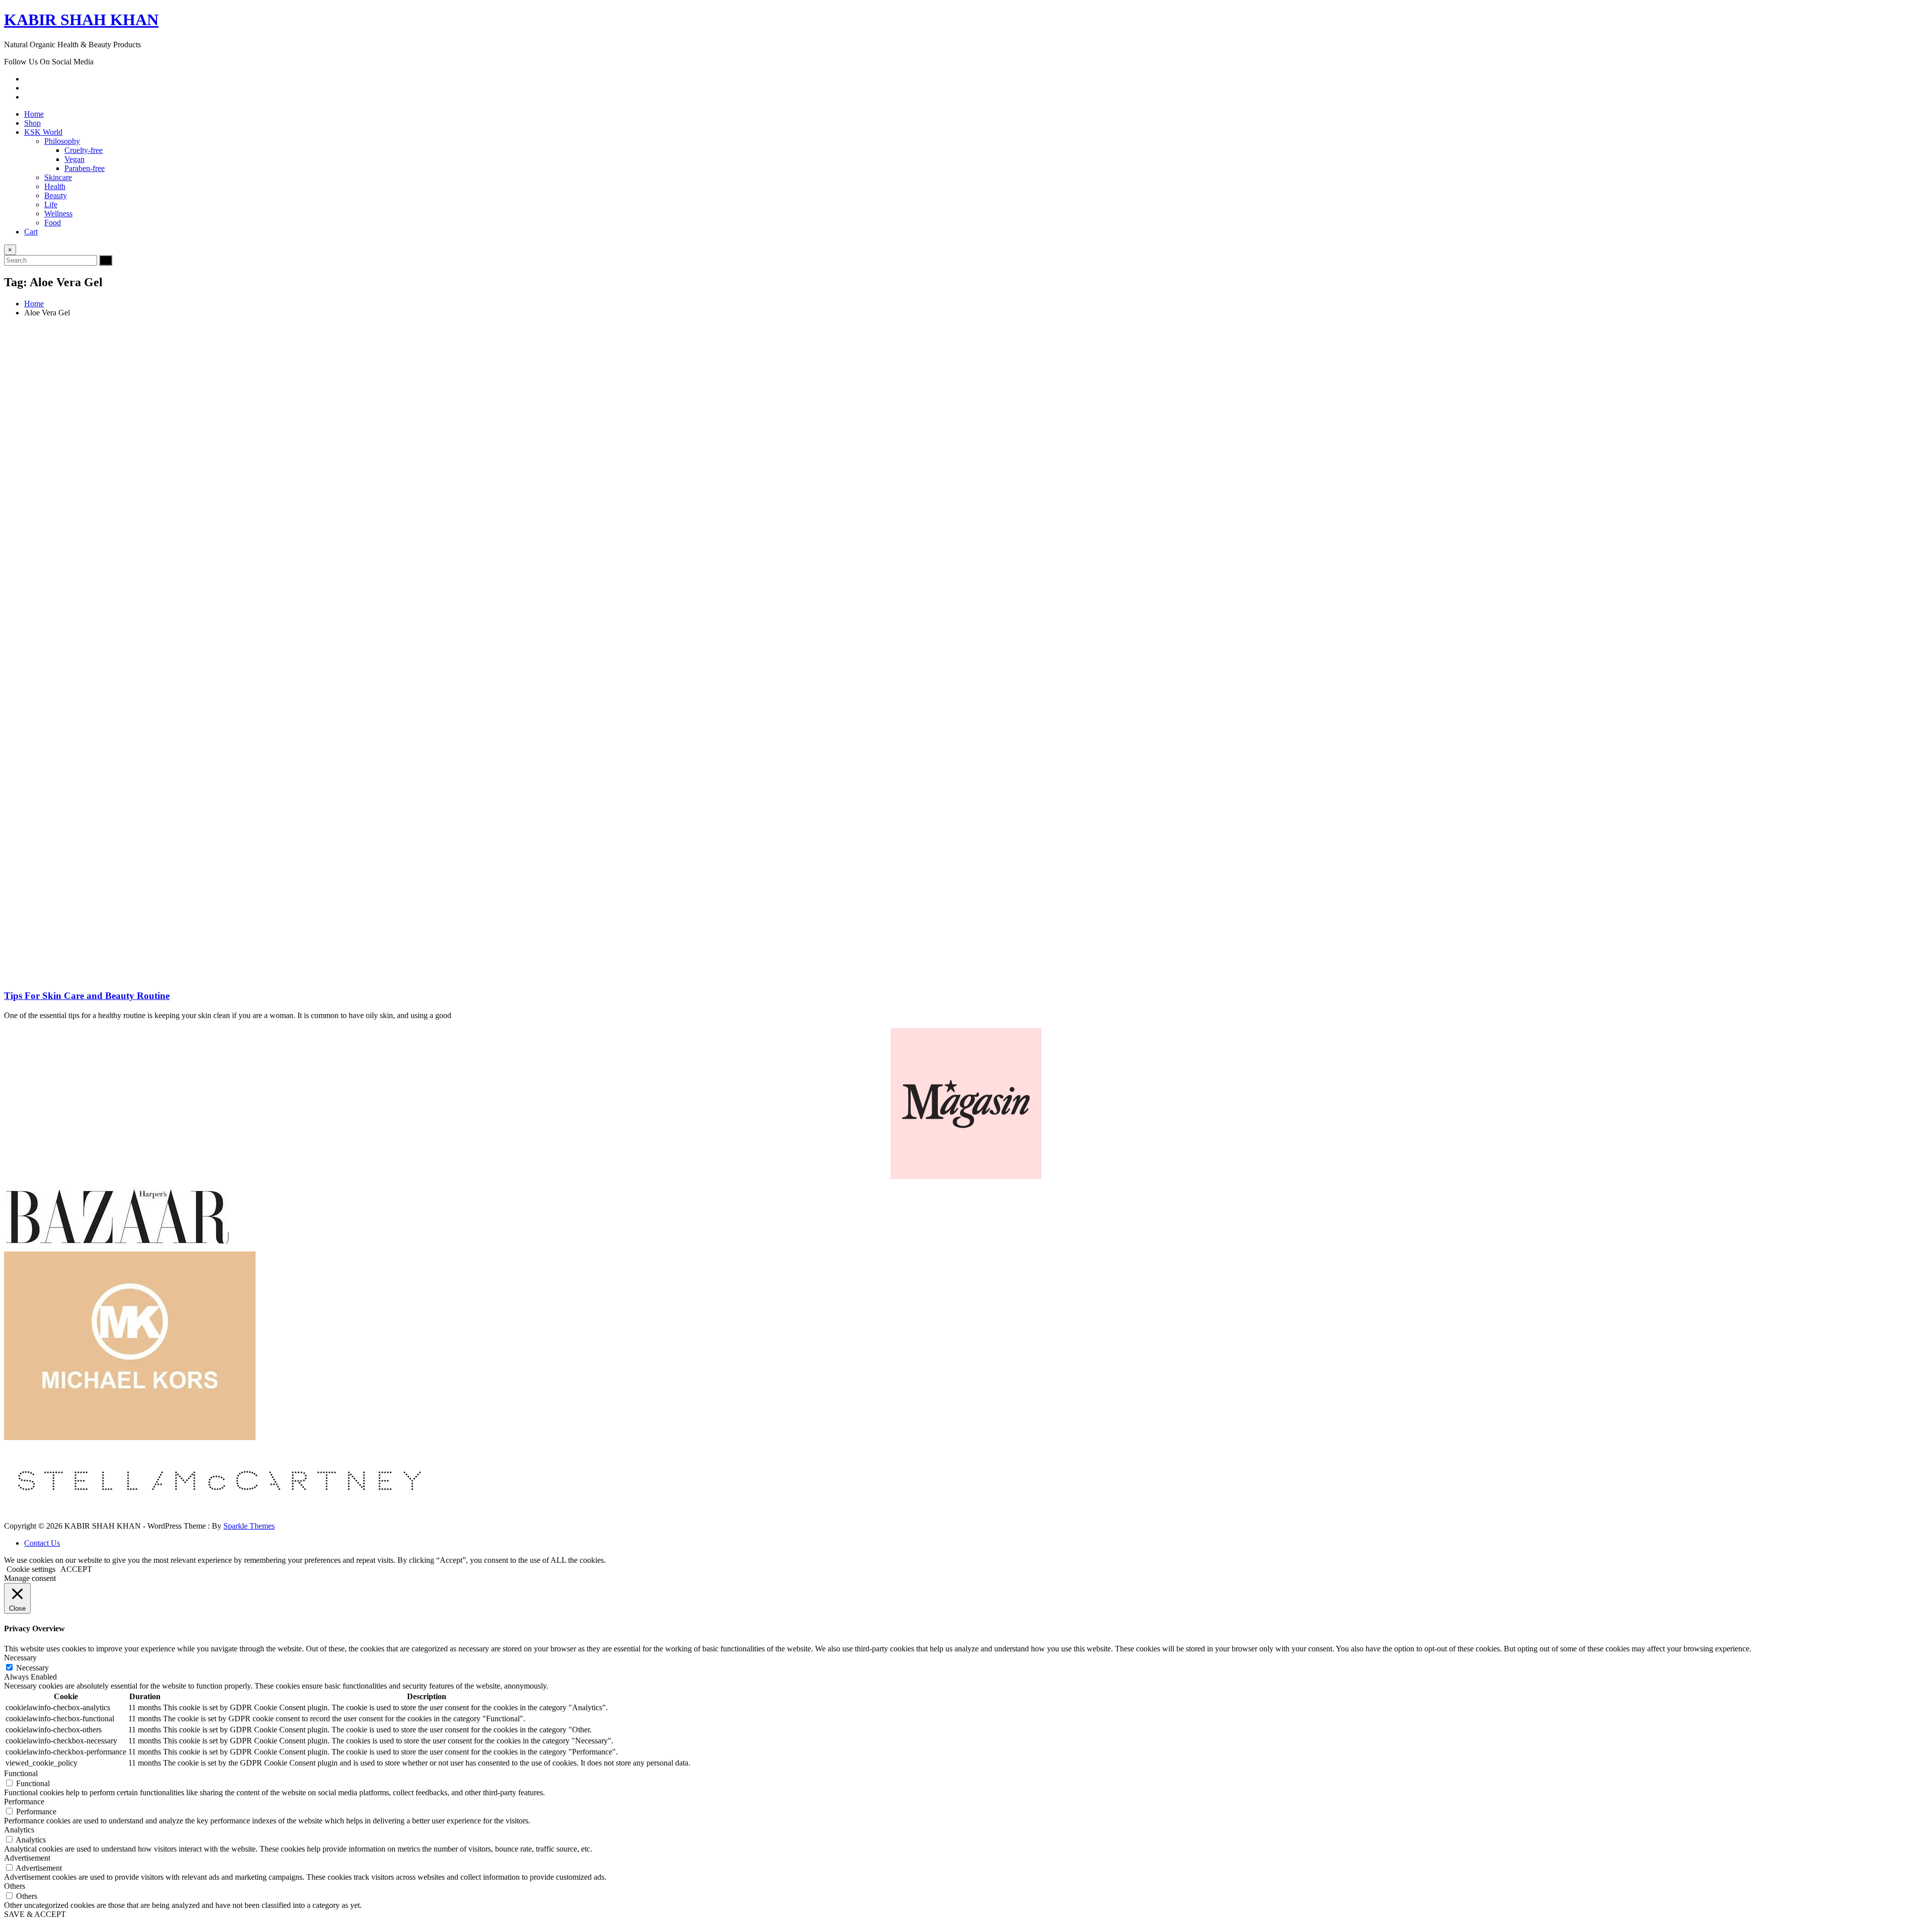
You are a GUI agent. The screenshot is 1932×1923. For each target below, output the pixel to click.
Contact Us (42, 1543)
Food (53, 223)
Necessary (32, 1668)
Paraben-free (85, 168)
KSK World (43, 132)
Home (34, 114)
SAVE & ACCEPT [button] (35, 1914)
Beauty (56, 195)
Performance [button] (24, 1802)
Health (55, 186)
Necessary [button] (20, 1658)
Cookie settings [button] (31, 1569)
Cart (31, 232)
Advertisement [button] (27, 1858)
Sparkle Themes (249, 1526)
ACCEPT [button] (76, 1569)
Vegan (74, 159)
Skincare (58, 177)
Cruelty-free (84, 150)
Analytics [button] (19, 1830)
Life (51, 204)
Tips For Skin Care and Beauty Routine (87, 996)
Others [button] (15, 1886)
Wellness (58, 214)
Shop (32, 123)
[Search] (106, 260)
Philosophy (62, 141)
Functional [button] (21, 1773)
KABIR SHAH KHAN (81, 20)
